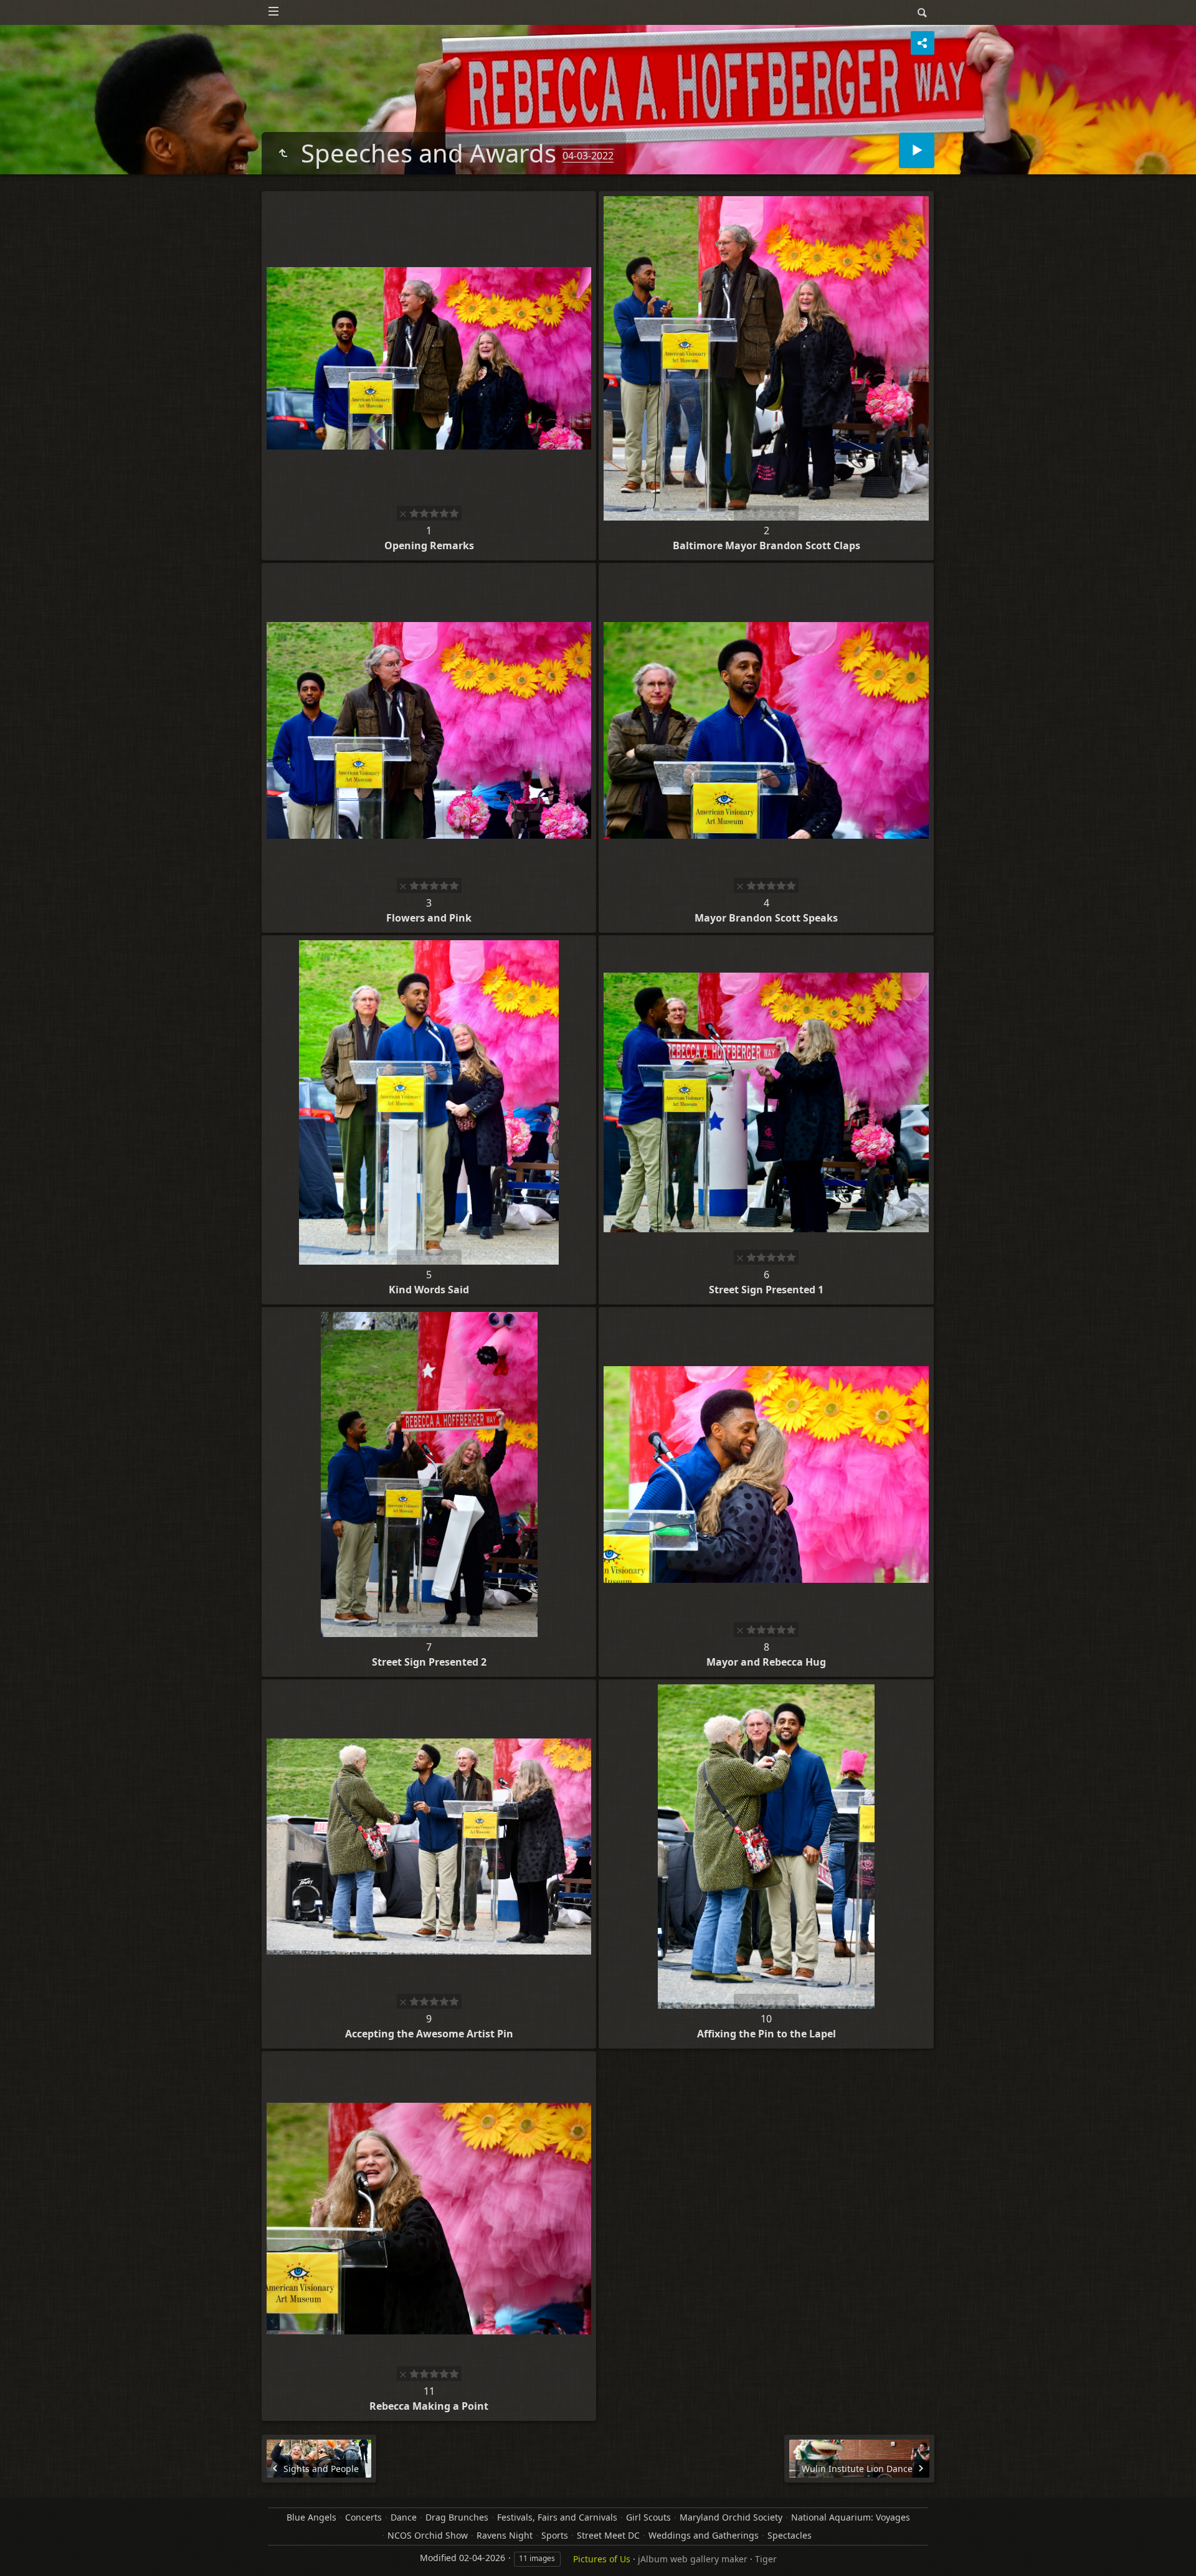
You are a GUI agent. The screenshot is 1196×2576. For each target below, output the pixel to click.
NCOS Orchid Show (428, 2535)
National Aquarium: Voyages (851, 2517)
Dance (404, 2517)
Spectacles (790, 2535)
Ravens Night (505, 2535)
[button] (25, 2551)
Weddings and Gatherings (704, 2535)
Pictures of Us (602, 2559)
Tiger (766, 2559)
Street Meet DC (608, 2535)
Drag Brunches (457, 2517)
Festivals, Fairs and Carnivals (557, 2517)
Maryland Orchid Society (731, 2517)
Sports (555, 2535)
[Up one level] (283, 153)
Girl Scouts (648, 2517)
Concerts (363, 2517)
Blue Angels (311, 2517)
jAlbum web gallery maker (693, 2559)
